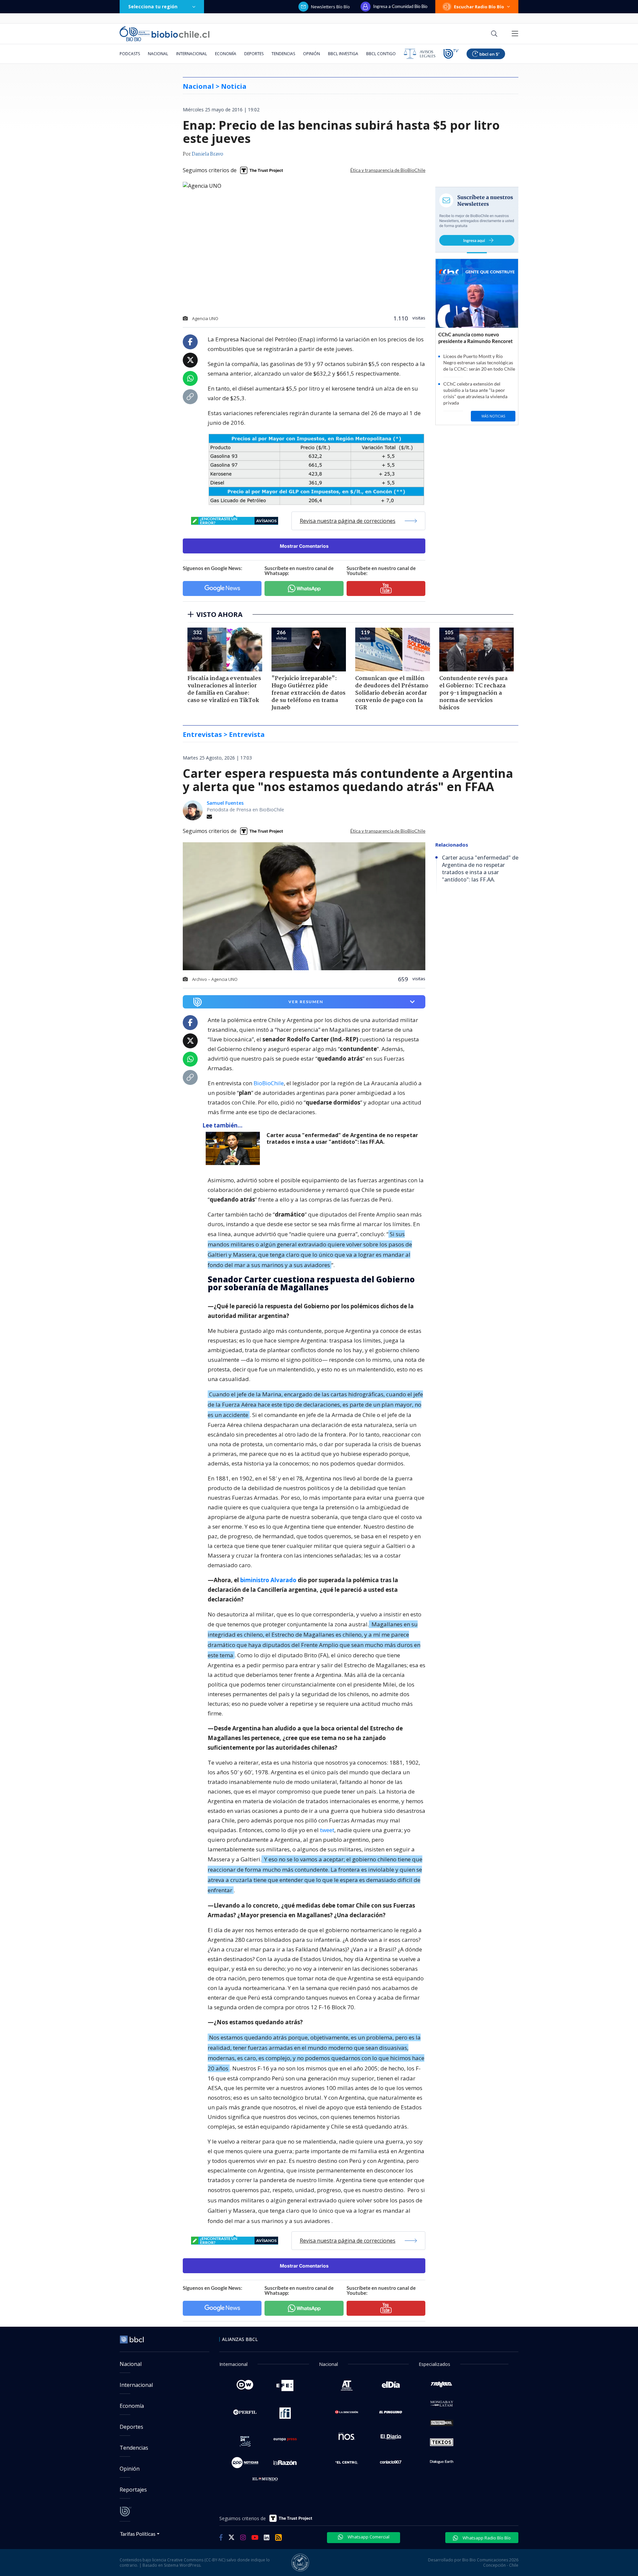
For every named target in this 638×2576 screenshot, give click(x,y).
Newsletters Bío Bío (330, 7)
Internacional (192, 54)
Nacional (158, 54)
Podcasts (130, 54)
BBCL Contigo (381, 54)
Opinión (312, 54)
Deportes (254, 54)
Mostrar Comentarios (304, 546)
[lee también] (234, 1148)
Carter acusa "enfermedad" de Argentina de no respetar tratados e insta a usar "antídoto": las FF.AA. (342, 1139)
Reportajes (133, 2490)
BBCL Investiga (343, 54)
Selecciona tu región (153, 6)
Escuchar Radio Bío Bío (479, 7)
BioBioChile (269, 1083)
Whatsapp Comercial (368, 2537)
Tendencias (283, 54)
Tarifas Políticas (138, 2534)
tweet (327, 1830)
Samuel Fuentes (225, 803)
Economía (226, 54)
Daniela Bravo (208, 154)
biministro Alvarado (268, 1580)
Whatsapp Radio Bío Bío (486, 2538)
